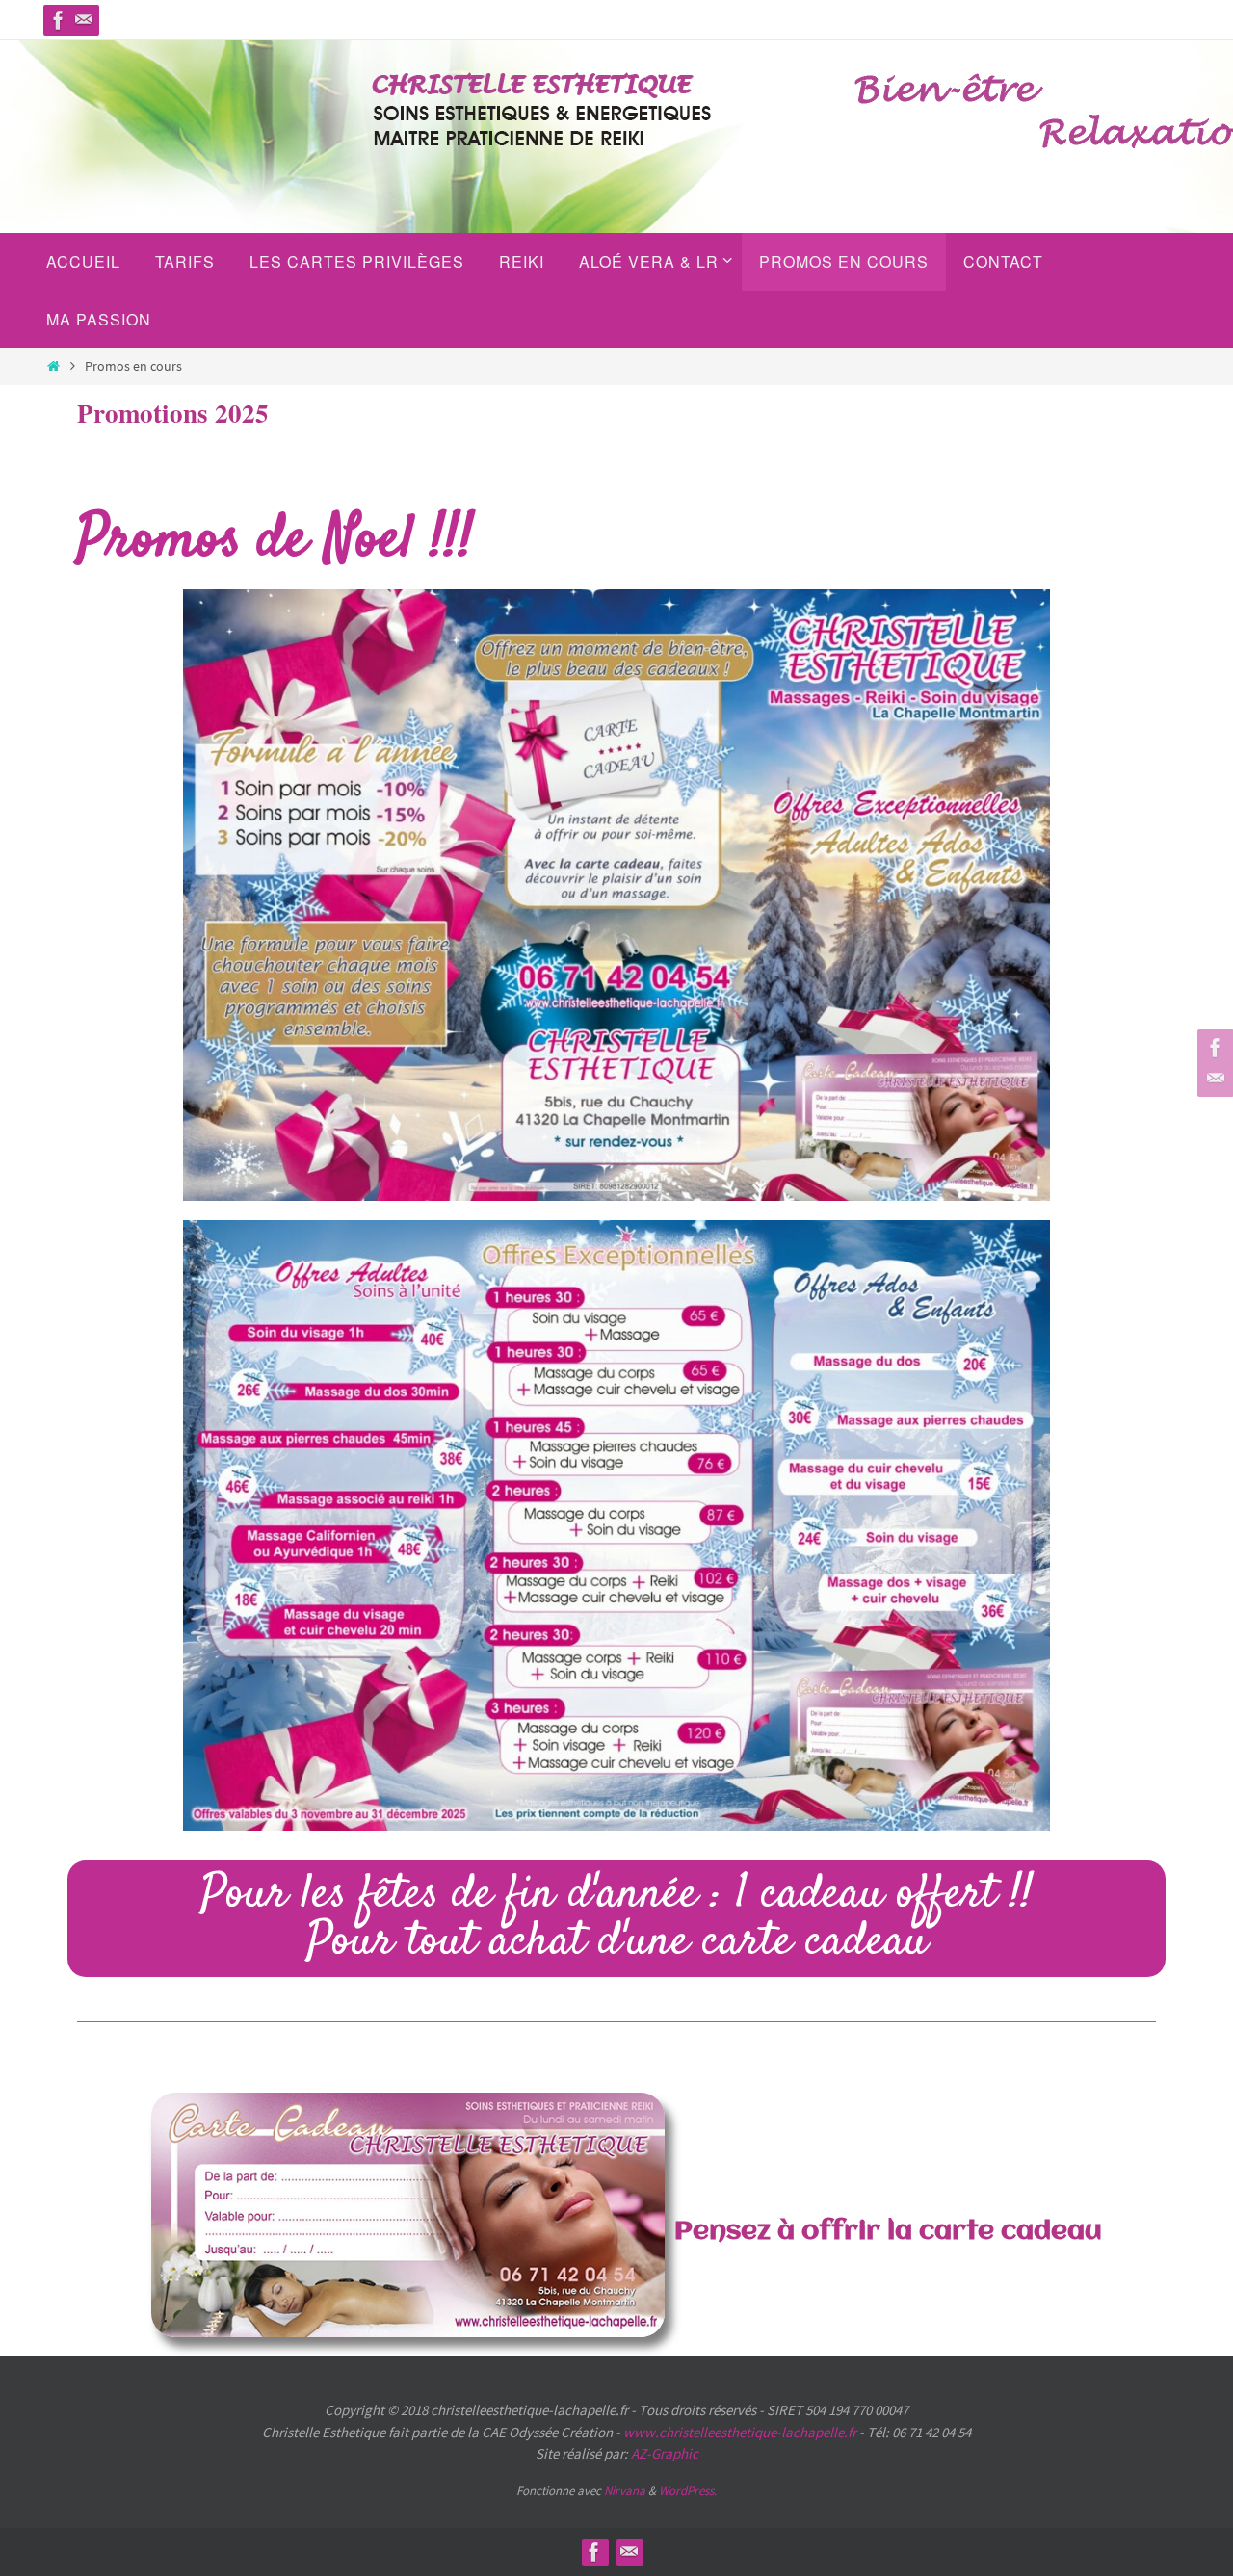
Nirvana (625, 2491)
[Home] (53, 366)
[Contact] (84, 20)
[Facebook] (59, 20)
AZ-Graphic (663, 2453)
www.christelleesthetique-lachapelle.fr (741, 2432)
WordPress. (688, 2491)
